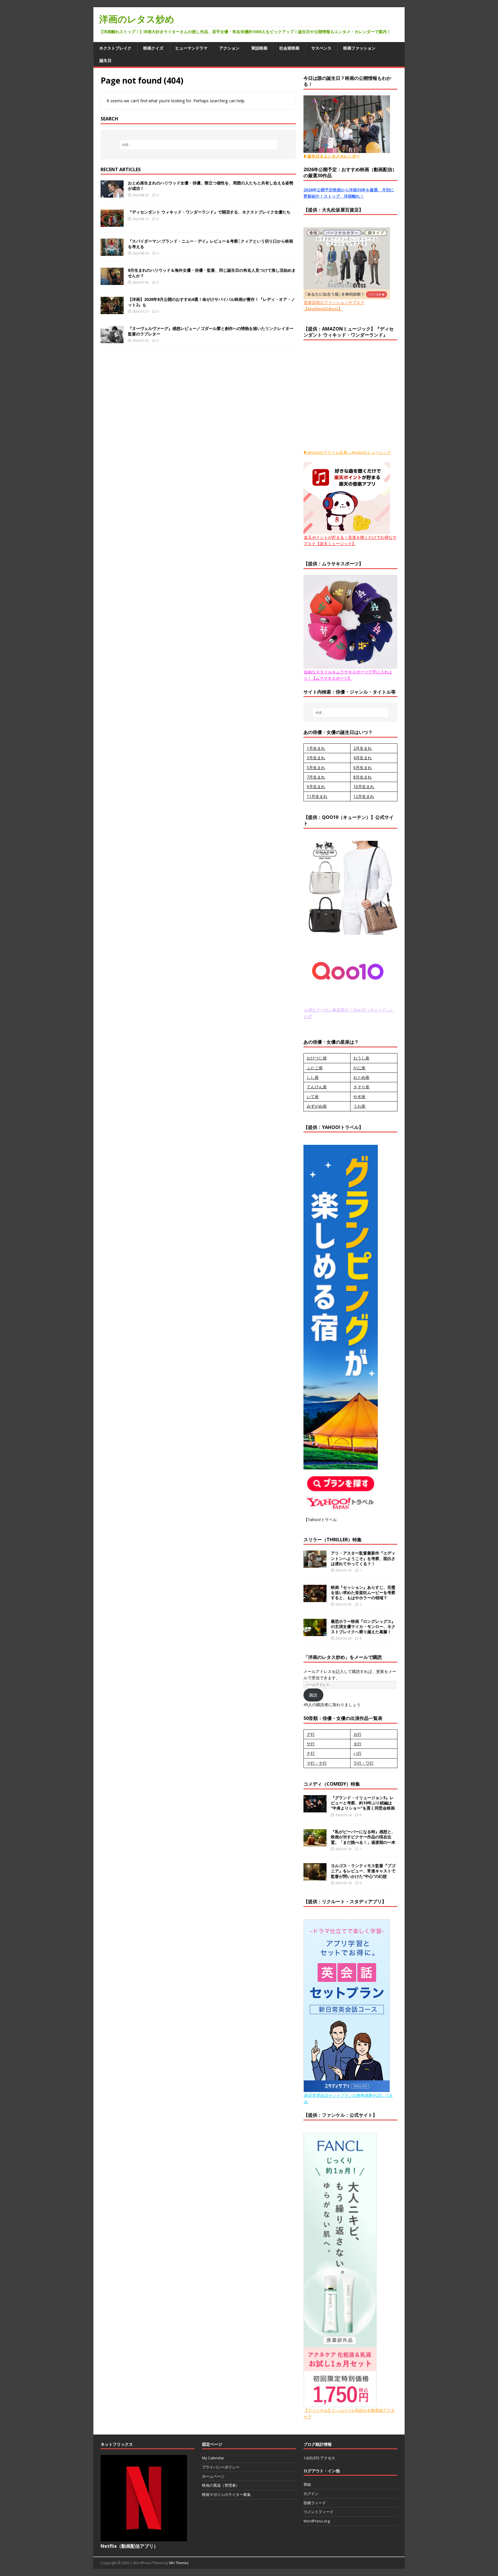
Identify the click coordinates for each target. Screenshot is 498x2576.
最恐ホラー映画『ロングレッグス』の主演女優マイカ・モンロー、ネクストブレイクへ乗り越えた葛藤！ (363, 1626)
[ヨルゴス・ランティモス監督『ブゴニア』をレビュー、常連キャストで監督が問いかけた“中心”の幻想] (315, 1877)
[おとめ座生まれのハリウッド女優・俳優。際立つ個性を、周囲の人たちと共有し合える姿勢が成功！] (112, 194)
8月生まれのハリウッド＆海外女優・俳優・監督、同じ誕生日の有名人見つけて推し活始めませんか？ (212, 273)
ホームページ (213, 2476)
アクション (229, 48)
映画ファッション (359, 48)
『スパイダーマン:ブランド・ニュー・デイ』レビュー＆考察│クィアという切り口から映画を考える (211, 244)
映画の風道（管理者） (221, 2485)
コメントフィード (318, 2512)
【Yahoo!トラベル (320, 1520)
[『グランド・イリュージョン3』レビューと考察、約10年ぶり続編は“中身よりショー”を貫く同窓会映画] (315, 1809)
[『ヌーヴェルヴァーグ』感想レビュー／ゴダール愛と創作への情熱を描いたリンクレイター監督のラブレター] (112, 340)
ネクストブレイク (115, 48)
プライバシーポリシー (221, 2467)
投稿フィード (315, 2503)
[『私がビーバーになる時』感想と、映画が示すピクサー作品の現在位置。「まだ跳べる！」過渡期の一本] (315, 1843)
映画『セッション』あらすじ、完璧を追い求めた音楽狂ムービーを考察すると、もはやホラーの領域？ (363, 1592)
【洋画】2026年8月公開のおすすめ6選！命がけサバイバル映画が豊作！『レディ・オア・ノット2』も (212, 302)
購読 (313, 1695)
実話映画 (259, 48)
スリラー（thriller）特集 (333, 1540)
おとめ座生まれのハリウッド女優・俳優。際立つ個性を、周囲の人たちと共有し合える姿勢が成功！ (211, 185)
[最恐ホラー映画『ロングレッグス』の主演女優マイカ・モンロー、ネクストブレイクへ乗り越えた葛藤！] (315, 1632)
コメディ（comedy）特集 (332, 1784)
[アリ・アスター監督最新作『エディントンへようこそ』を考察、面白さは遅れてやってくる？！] (315, 1564)
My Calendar (213, 2458)
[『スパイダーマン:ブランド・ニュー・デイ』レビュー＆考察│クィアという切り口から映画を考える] (112, 253)
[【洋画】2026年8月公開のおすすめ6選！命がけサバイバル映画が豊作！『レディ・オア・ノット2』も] (112, 311)
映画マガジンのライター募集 (226, 2494)
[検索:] (198, 145)
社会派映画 (289, 48)
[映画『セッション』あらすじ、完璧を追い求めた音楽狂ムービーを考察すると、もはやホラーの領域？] (315, 1598)
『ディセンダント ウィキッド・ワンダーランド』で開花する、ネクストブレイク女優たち (209, 212)
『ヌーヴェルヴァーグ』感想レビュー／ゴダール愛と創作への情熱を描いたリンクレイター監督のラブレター (211, 331)
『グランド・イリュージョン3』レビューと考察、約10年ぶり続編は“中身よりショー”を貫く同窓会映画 (363, 1803)
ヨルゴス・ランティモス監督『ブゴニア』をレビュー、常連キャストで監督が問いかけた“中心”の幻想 (363, 1871)
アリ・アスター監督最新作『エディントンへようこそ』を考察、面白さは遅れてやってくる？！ (363, 1558)
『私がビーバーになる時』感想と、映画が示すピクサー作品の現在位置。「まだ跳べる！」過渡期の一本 (363, 1837)
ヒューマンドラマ (191, 48)
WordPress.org (317, 2521)
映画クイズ (153, 48)
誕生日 (105, 60)
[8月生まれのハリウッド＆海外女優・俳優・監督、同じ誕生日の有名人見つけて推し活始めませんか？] (112, 282)
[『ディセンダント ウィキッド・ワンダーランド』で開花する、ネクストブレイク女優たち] (112, 223)
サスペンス (321, 48)
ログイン (311, 2494)
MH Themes (179, 2563)
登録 (307, 2484)
